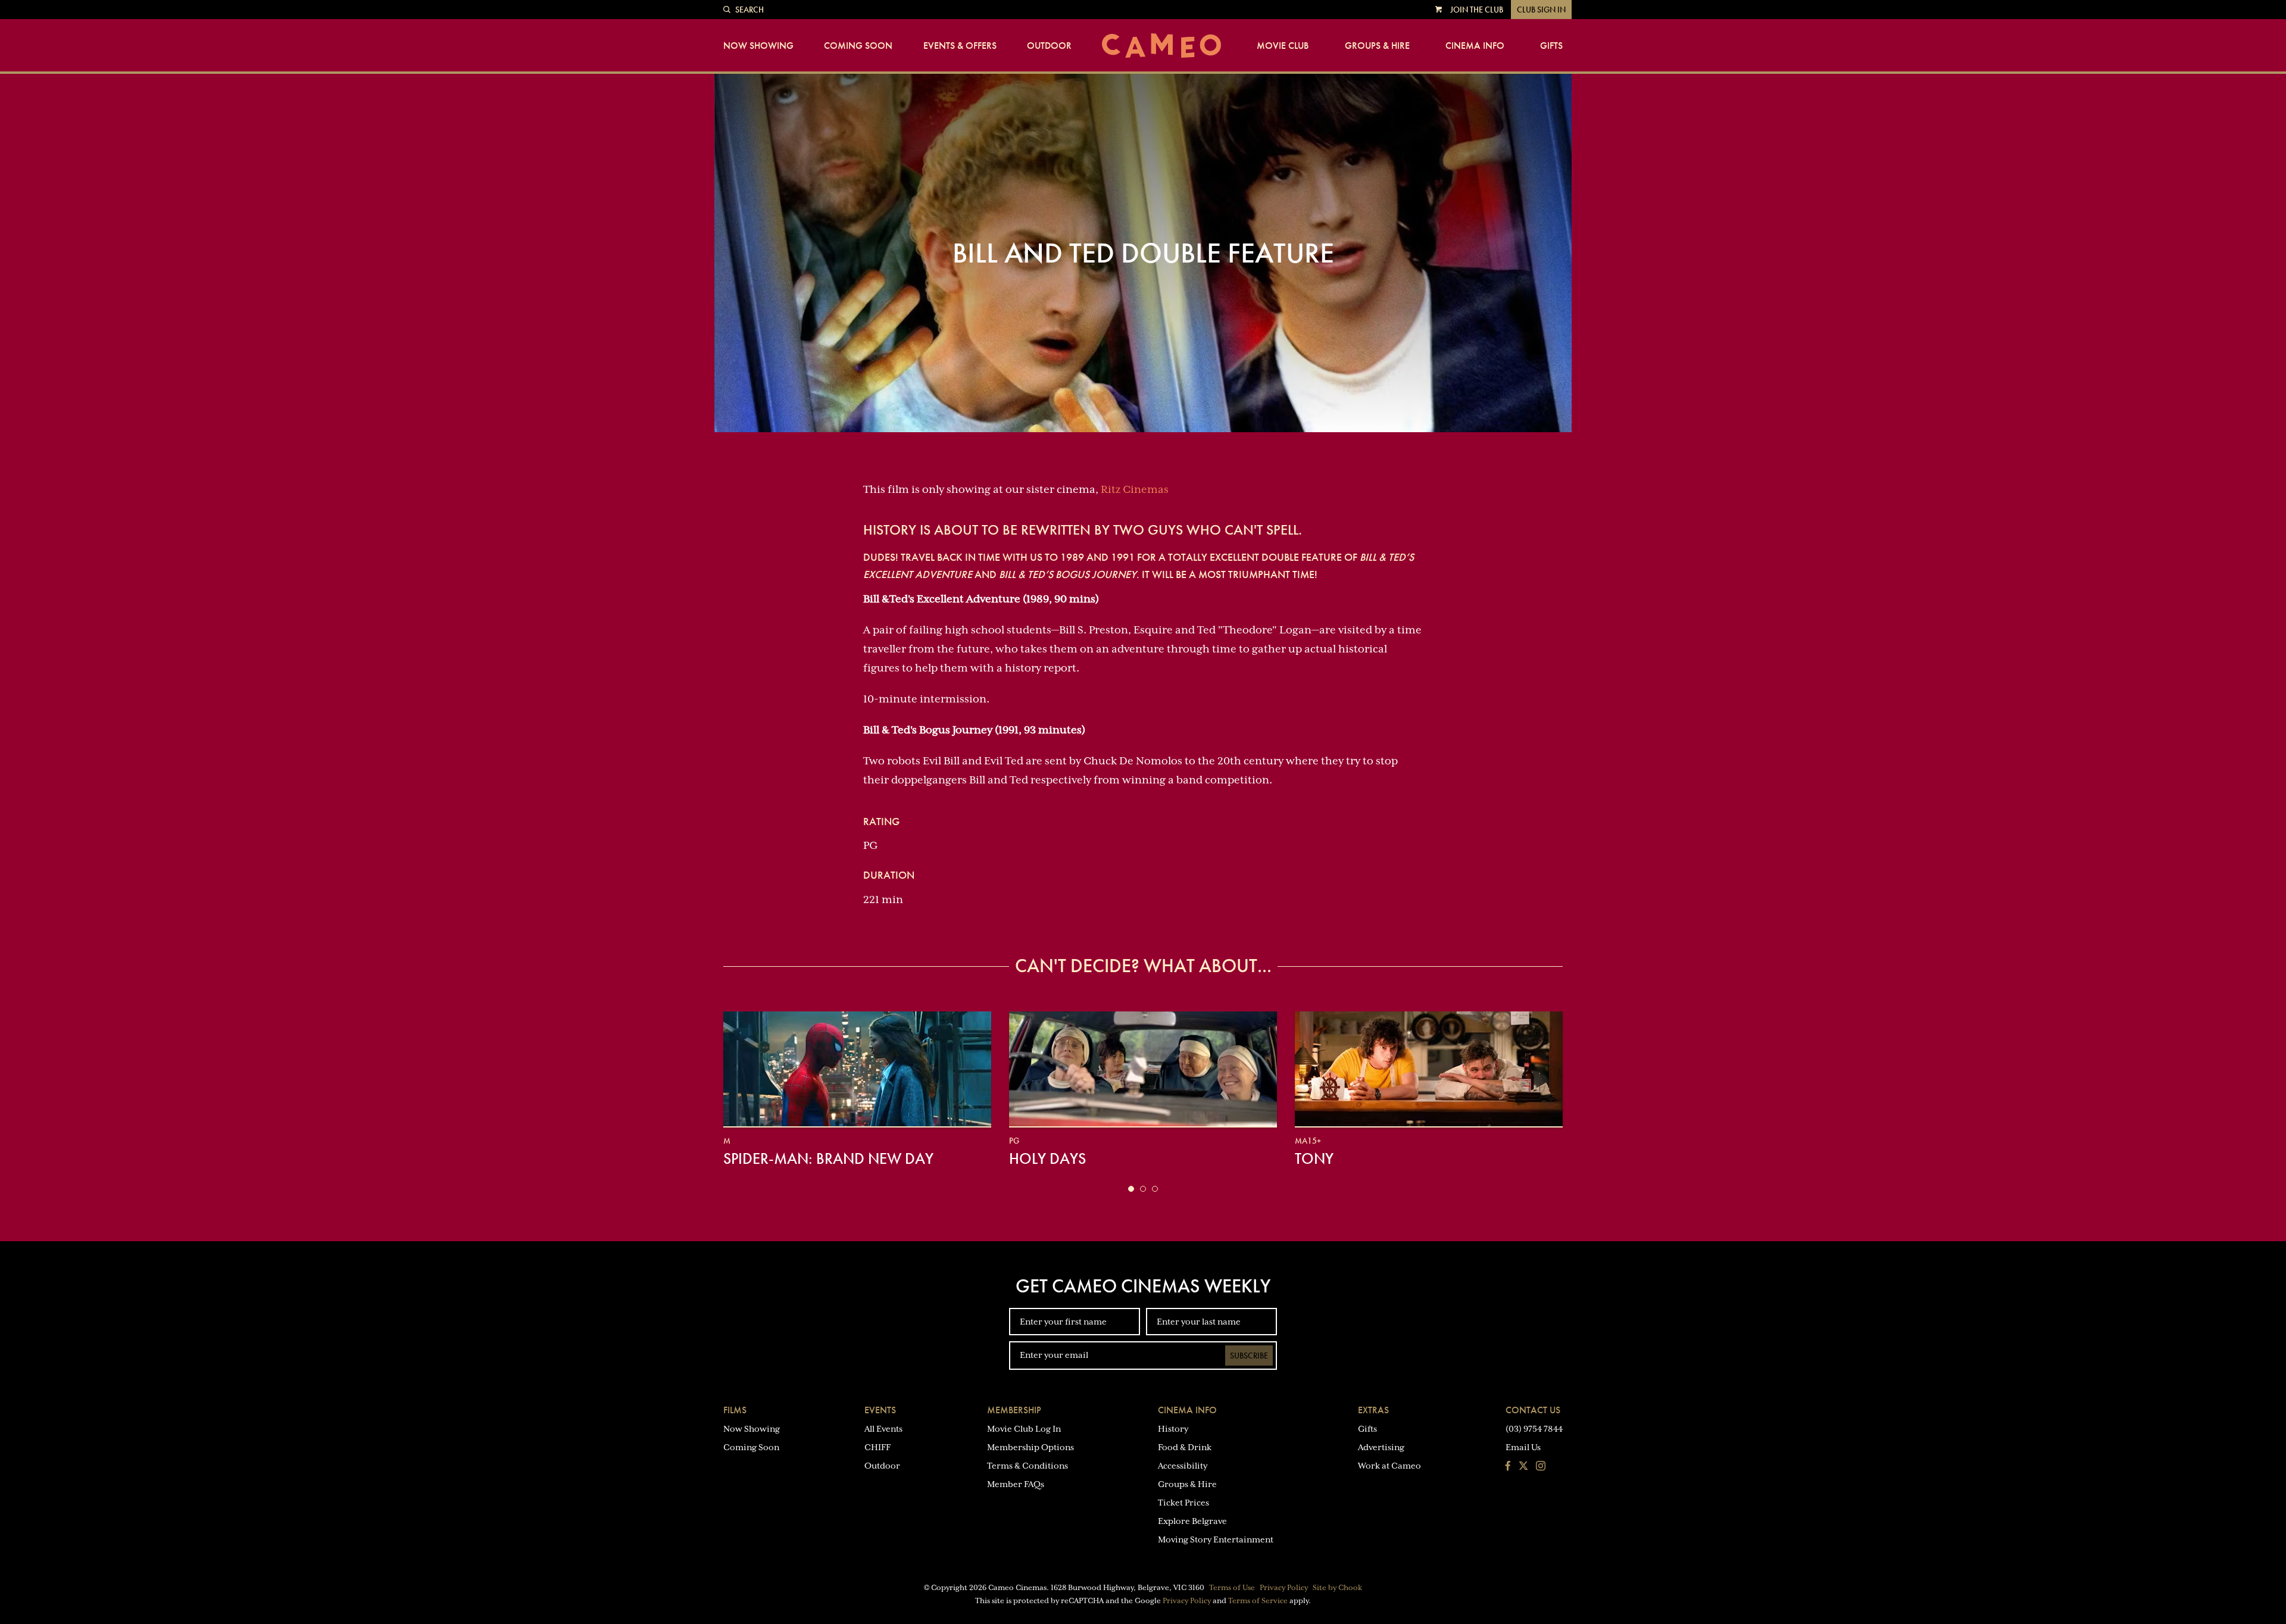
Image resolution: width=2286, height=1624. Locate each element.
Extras (1373, 1410)
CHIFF (877, 1447)
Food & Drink (1185, 1447)
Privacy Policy (1284, 1588)
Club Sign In (1541, 10)
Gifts (1551, 46)
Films (735, 1410)
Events (880, 1410)
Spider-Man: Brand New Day (828, 1158)
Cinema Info (1475, 46)
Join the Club (1477, 10)
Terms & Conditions (1028, 1466)
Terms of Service (1258, 1601)
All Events (883, 1429)
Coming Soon (858, 46)
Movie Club (1283, 46)
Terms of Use (1232, 1588)
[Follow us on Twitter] (1523, 1467)
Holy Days (1047, 1158)
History (1173, 1429)
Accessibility (1183, 1466)
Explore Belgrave (1192, 1521)
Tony (1314, 1158)
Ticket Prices (1183, 1503)
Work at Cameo (1389, 1466)
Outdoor (1049, 46)
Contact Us (1533, 1410)
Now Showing (758, 46)
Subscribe (1249, 1356)
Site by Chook (1337, 1588)
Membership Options (1030, 1447)
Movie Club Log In (1024, 1429)
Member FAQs (1016, 1484)
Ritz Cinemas (1135, 489)
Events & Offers (960, 46)
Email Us (1523, 1447)
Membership (1014, 1410)
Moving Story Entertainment (1216, 1539)
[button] (1131, 1189)
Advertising (1381, 1447)
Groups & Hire (1377, 46)
